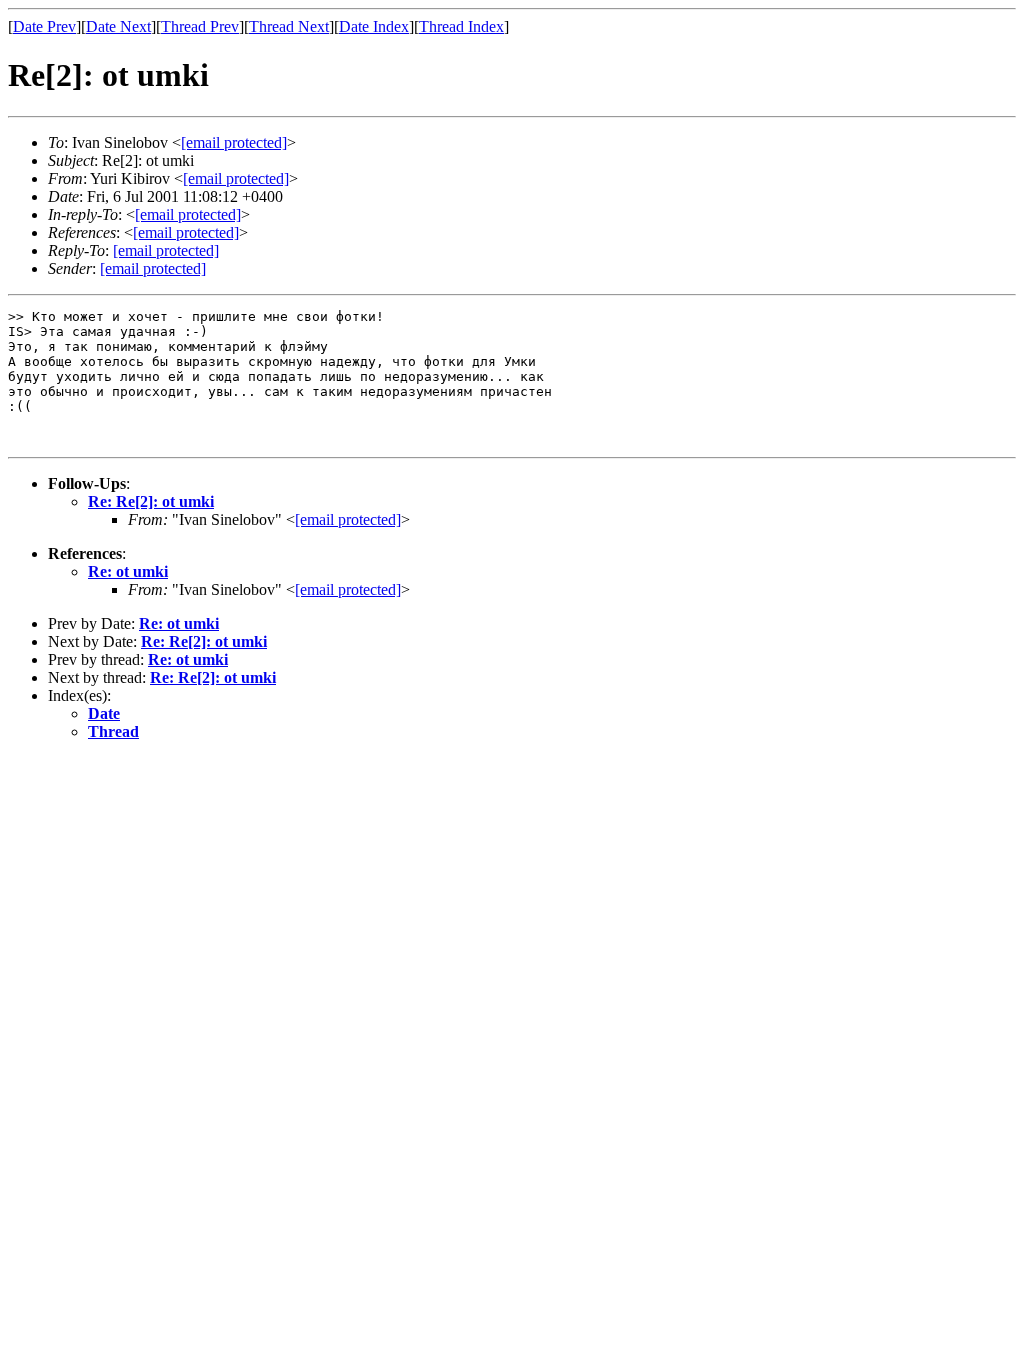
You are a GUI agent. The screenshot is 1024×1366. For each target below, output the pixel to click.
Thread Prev (200, 26)
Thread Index (461, 26)
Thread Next (289, 26)
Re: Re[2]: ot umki (151, 501)
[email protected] (348, 519)
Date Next (118, 26)
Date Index (374, 26)
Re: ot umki (128, 571)
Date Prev (44, 26)
